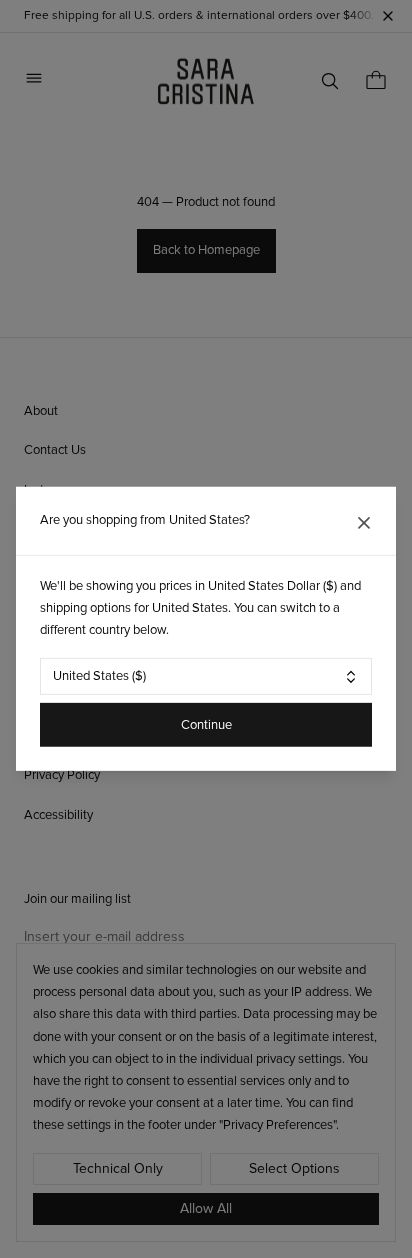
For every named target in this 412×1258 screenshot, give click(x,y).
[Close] (364, 523)
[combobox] (206, 677)
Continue (206, 724)
